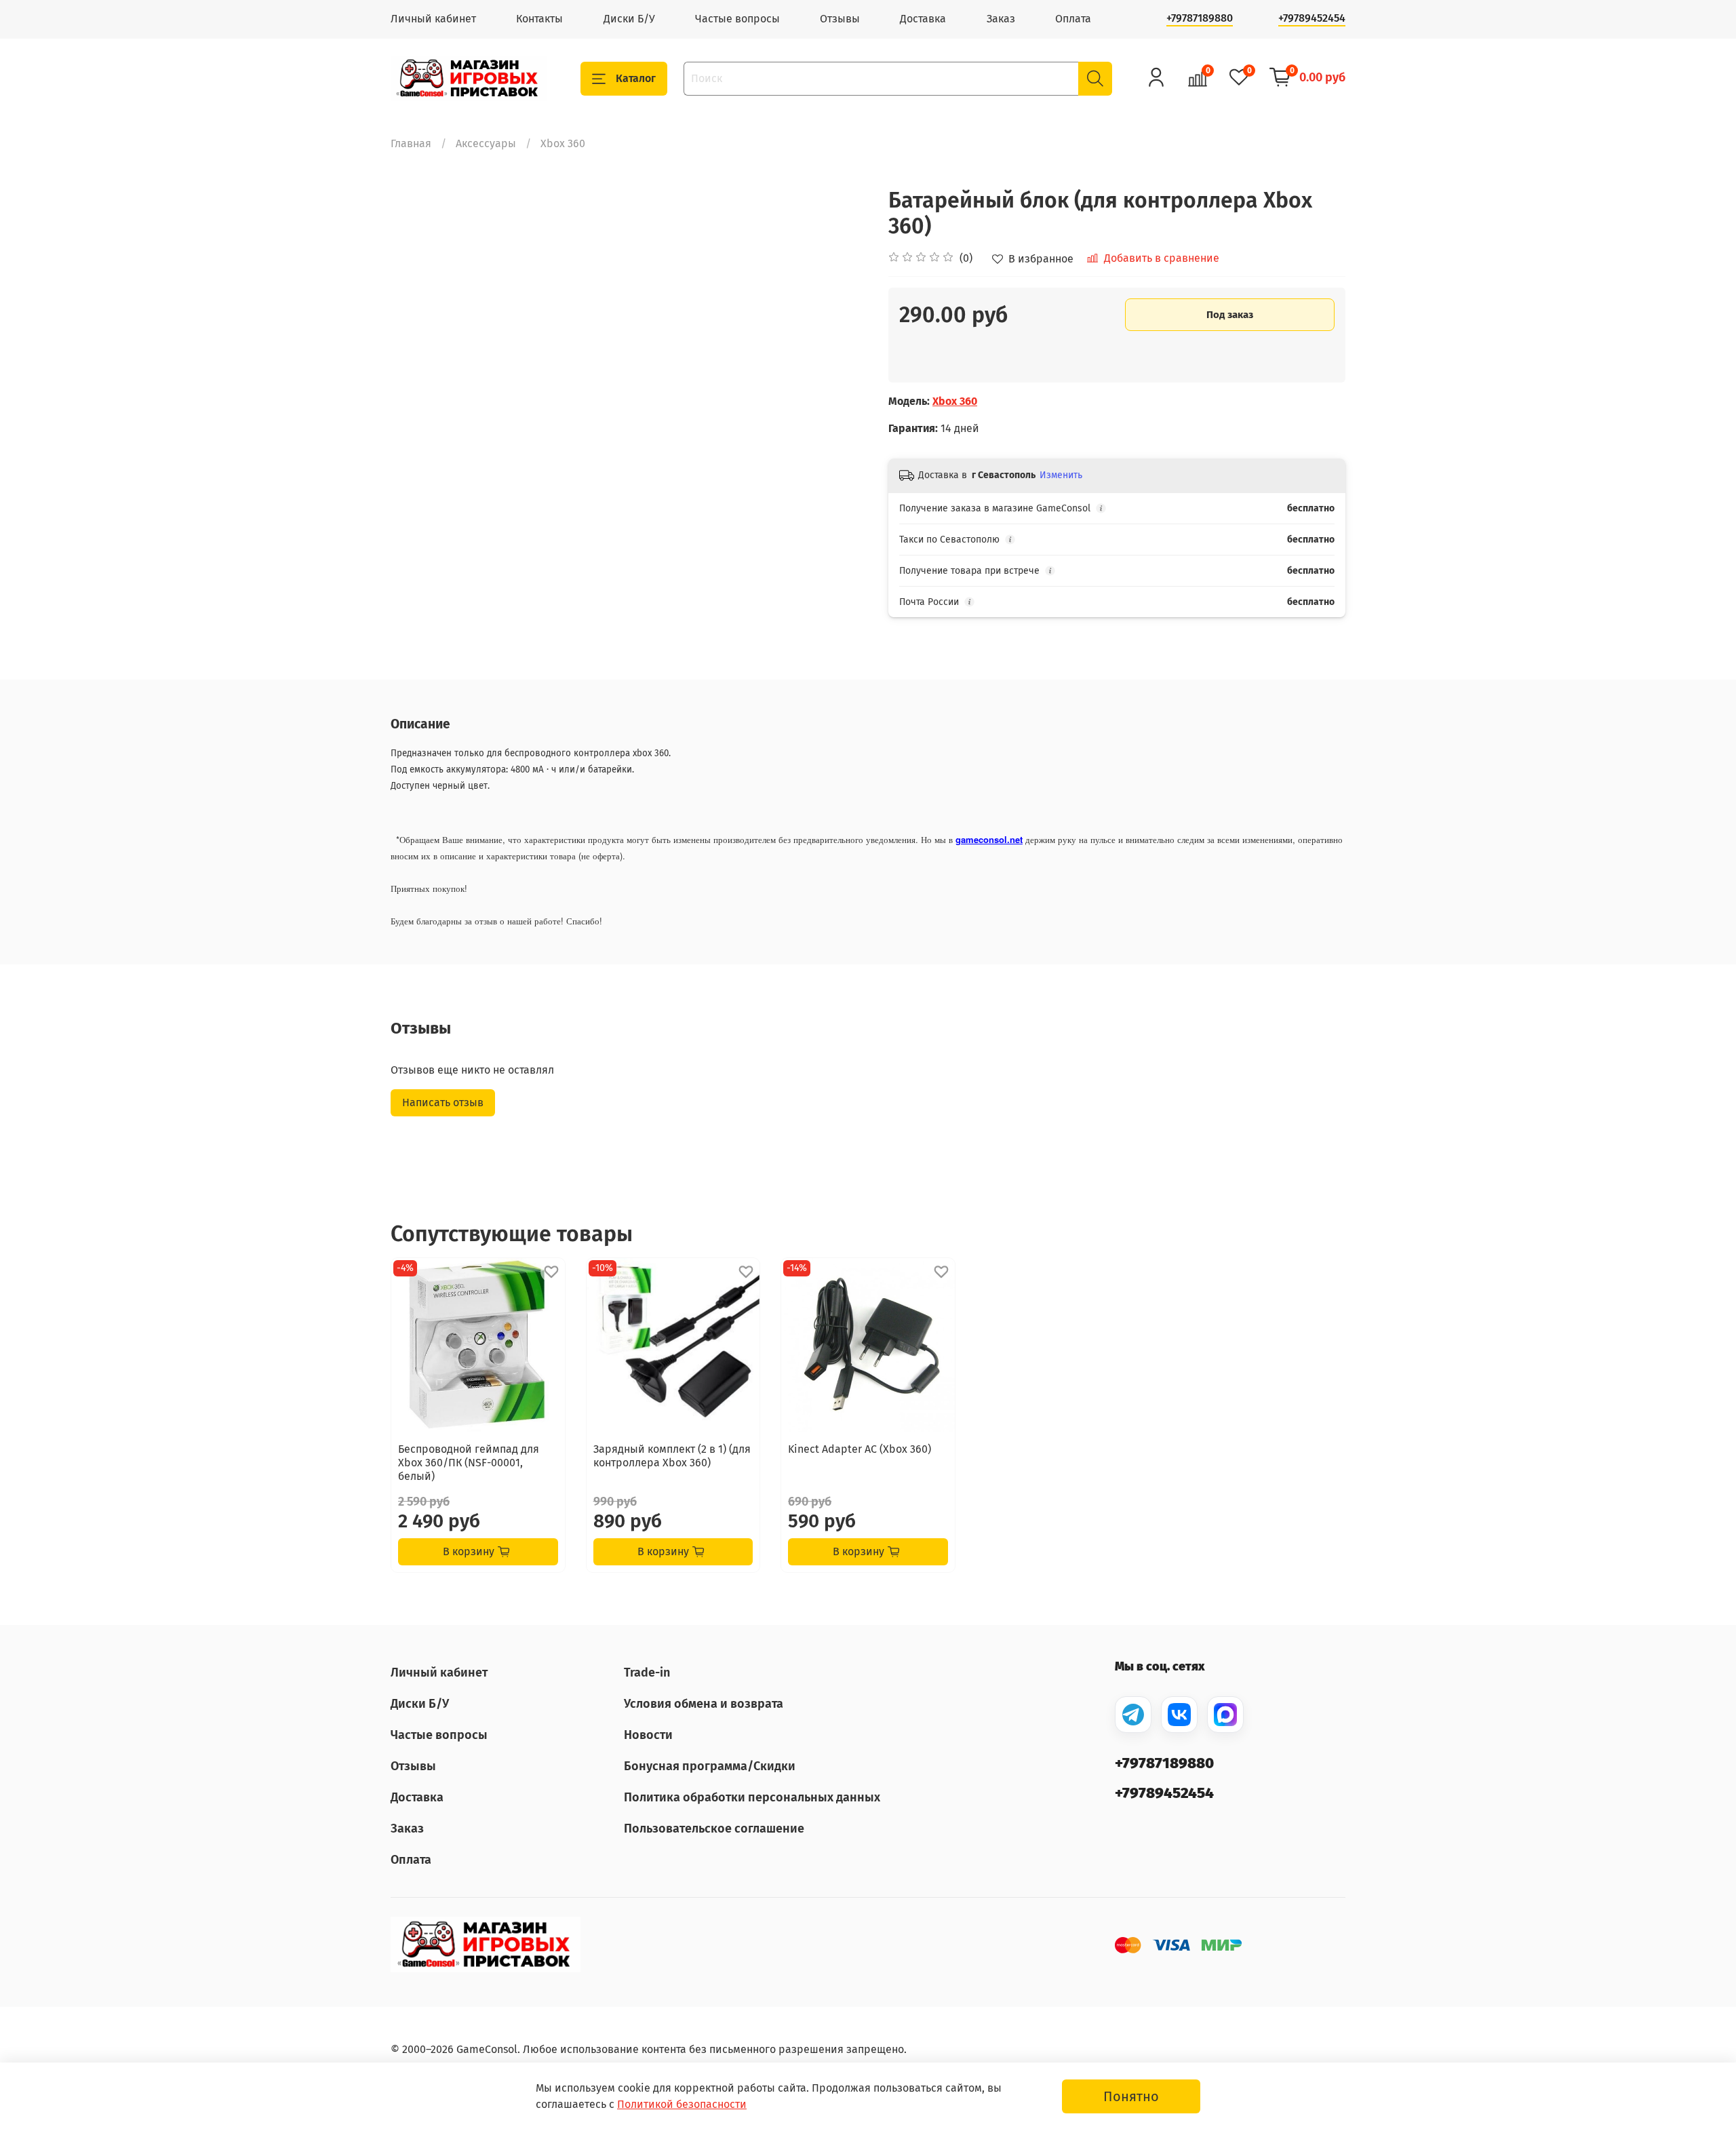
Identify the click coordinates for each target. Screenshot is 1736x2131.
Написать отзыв (443, 1102)
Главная (411, 143)
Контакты (539, 19)
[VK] (1179, 1715)
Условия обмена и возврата (704, 1704)
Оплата (1073, 19)
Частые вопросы (737, 19)
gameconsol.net (989, 839)
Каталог (636, 78)
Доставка (923, 19)
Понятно (1131, 2096)
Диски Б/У (629, 19)
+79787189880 (1200, 18)
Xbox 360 (563, 143)
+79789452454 (1312, 18)
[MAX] (1225, 1715)
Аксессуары (486, 143)
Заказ (1001, 19)
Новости (648, 1735)
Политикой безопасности (682, 2104)
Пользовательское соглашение (714, 1829)
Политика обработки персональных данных (752, 1797)
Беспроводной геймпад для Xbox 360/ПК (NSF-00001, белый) (469, 1463)
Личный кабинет (433, 19)
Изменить (1061, 475)
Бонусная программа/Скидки (710, 1766)
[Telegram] (1133, 1715)
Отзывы (840, 19)
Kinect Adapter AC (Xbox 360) (860, 1449)
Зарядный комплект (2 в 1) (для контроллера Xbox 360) (672, 1456)
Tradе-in (647, 1673)
